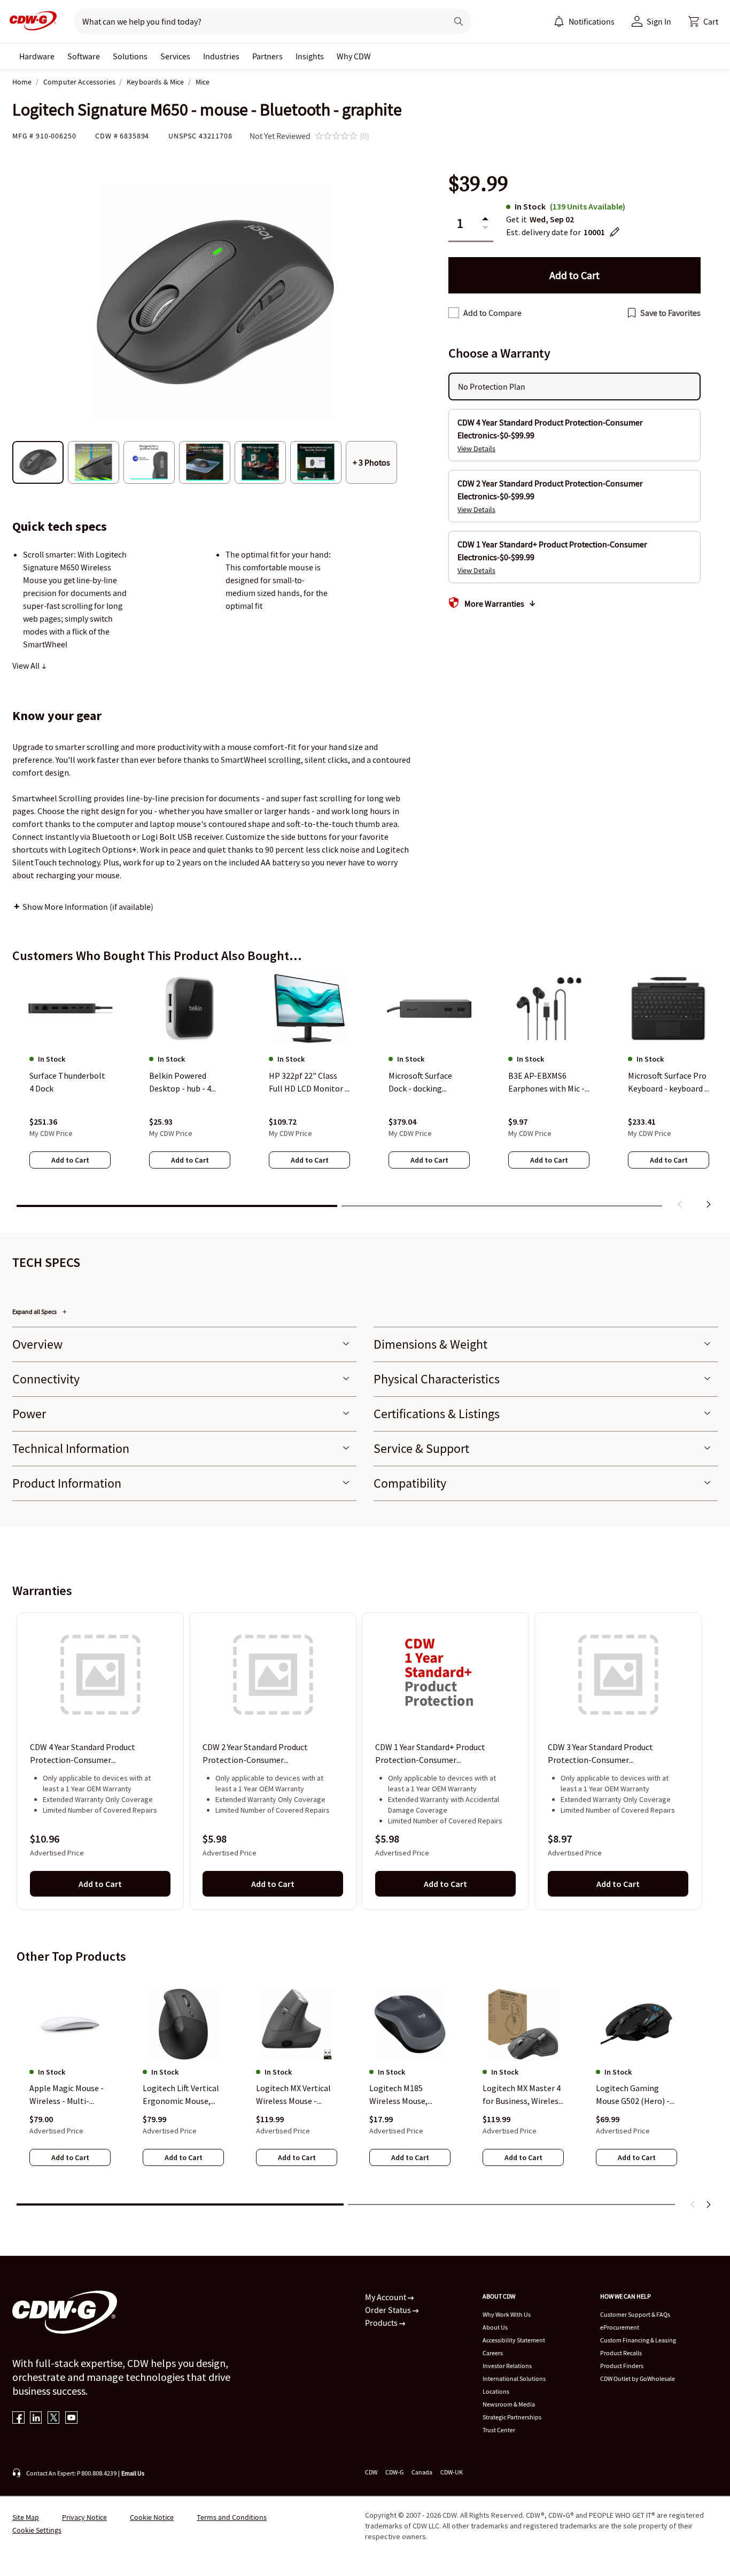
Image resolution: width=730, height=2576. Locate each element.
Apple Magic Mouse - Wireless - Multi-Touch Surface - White (69, 2095)
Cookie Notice (152, 2517)
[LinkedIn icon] (36, 2419)
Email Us (133, 2473)
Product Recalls (621, 2353)
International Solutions (514, 2378)
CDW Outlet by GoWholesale (638, 2378)
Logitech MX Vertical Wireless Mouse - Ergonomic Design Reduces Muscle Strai (294, 2095)
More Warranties (494, 604)
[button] (703, 21)
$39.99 (478, 184)
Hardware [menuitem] (37, 56)
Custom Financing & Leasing (638, 2340)
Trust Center (499, 2430)
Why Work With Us (507, 2314)
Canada (422, 2472)
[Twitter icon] (54, 2419)
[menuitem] (559, 21)
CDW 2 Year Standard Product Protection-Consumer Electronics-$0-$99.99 (255, 1754)
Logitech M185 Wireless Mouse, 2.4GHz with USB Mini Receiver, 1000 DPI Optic (408, 2095)
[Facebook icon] (18, 2419)
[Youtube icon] (71, 2419)
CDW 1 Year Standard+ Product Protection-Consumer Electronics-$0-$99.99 (430, 1754)
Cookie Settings (37, 2530)
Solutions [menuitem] (130, 56)
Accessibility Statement (514, 2340)
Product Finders (622, 2366)
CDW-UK (452, 2472)
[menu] (584, 21)
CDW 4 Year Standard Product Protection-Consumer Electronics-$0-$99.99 (83, 1754)
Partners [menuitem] (267, 56)
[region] (365, 1093)
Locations (496, 2391)
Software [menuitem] (84, 56)
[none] (37, 56)
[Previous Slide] (693, 2204)
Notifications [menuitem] (592, 21)
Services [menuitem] (175, 56)
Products (382, 2323)
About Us (495, 2327)
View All (27, 666)
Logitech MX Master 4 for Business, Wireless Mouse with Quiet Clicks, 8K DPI (522, 2095)
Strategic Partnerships (512, 2417)
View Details (476, 448)
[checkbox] (454, 313)
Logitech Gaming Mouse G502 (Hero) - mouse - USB (633, 2095)
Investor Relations (507, 2366)
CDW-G (394, 2472)
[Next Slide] (708, 2204)
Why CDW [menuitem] (354, 56)
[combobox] (256, 21)
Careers (493, 2353)
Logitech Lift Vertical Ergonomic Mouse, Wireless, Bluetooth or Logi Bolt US (181, 2095)
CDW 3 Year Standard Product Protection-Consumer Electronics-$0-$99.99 (600, 1754)
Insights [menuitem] (310, 56)
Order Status (389, 2310)
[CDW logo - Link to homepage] (30, 21)
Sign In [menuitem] (659, 21)
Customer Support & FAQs (635, 2314)
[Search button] (459, 21)
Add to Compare (492, 313)
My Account (386, 2297)
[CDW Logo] (30, 21)
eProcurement (620, 2327)
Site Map (26, 2517)
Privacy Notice (84, 2517)
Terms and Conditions (232, 2517)
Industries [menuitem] (221, 56)
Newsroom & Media (509, 2404)
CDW (371, 2472)
